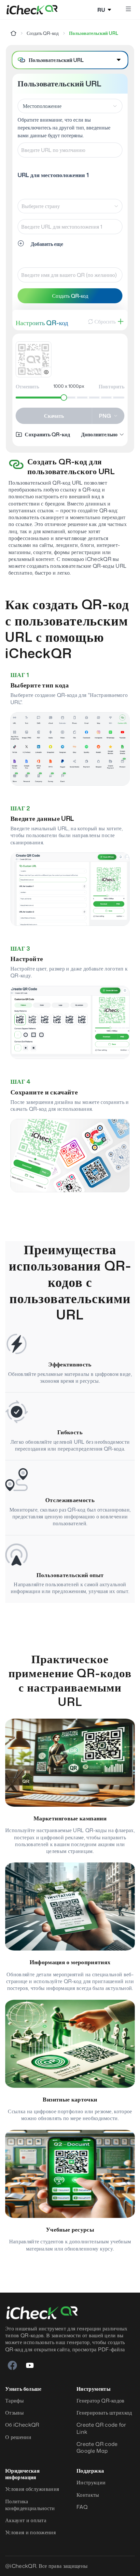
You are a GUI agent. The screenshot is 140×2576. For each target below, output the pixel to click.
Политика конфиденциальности (30, 2505)
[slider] (64, 398)
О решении (18, 2437)
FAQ (82, 2507)
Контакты (88, 2495)
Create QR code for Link (101, 2428)
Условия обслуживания (32, 2489)
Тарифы (14, 2401)
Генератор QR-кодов (101, 2401)
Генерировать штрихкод (104, 2413)
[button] (70, 60)
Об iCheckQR (22, 2425)
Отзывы (14, 2413)
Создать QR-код (43, 33)
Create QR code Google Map (97, 2448)
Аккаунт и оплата (26, 2520)
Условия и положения (30, 2532)
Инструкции (91, 2483)
